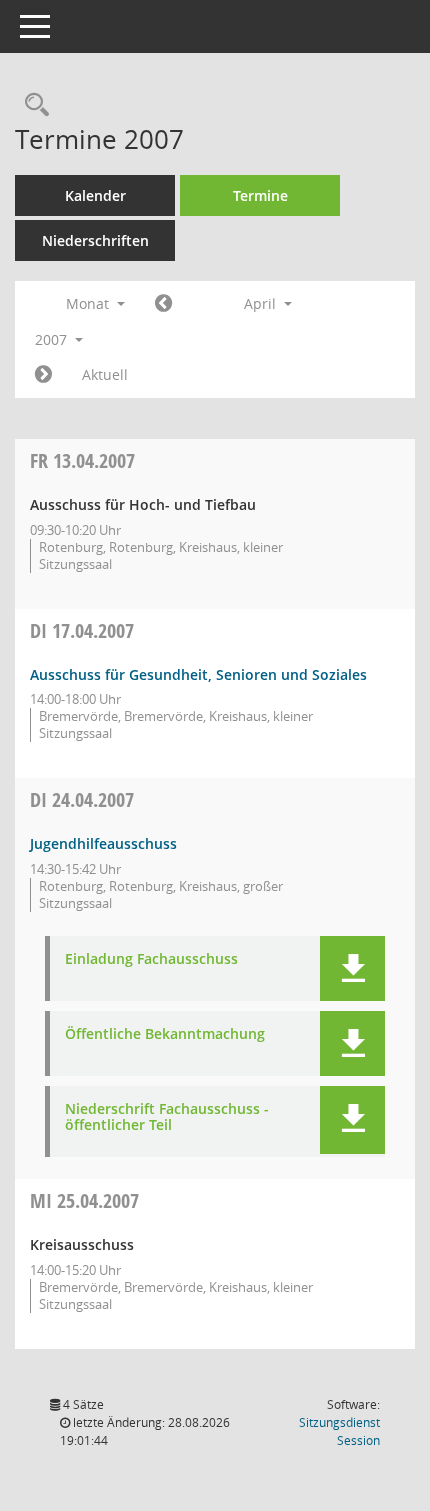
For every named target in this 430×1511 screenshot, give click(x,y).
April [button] (262, 303)
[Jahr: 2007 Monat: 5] (43, 375)
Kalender (95, 195)
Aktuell (105, 374)
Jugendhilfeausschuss (103, 843)
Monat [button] (89, 303)
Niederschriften (95, 240)
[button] (352, 968)
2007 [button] (53, 339)
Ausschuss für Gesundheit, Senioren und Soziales (198, 674)
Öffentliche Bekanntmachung (165, 1034)
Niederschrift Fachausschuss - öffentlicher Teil (167, 1118)
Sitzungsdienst (339, 1431)
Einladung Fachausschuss (151, 959)
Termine (260, 195)
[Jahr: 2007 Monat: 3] (163, 304)
